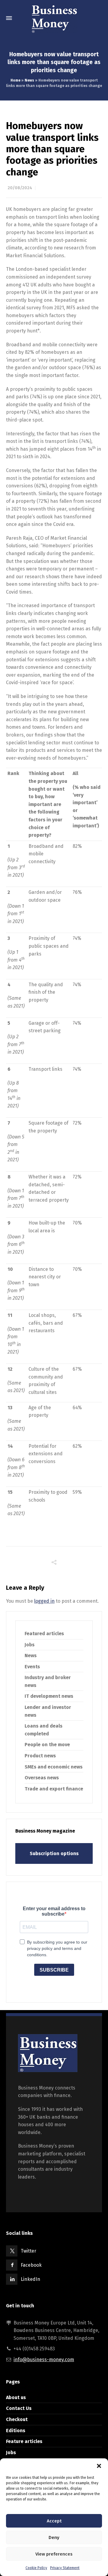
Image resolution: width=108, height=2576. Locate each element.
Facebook (31, 2265)
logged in (44, 1601)
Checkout (17, 2419)
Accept (54, 2521)
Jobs (30, 1645)
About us (16, 2397)
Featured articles (44, 1634)
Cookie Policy (36, 2568)
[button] (99, 2466)
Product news (40, 1756)
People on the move (47, 1745)
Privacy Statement (65, 2568)
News (29, 80)
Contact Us (19, 2408)
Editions (16, 2431)
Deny (54, 2537)
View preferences (54, 2554)
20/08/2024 (20, 188)
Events (32, 1667)
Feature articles (24, 2441)
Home (15, 80)
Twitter (28, 2251)
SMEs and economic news (54, 1767)
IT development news (49, 1696)
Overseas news (42, 1778)
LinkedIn (30, 2279)
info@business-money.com (44, 2360)
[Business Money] (54, 18)
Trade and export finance (54, 1789)
